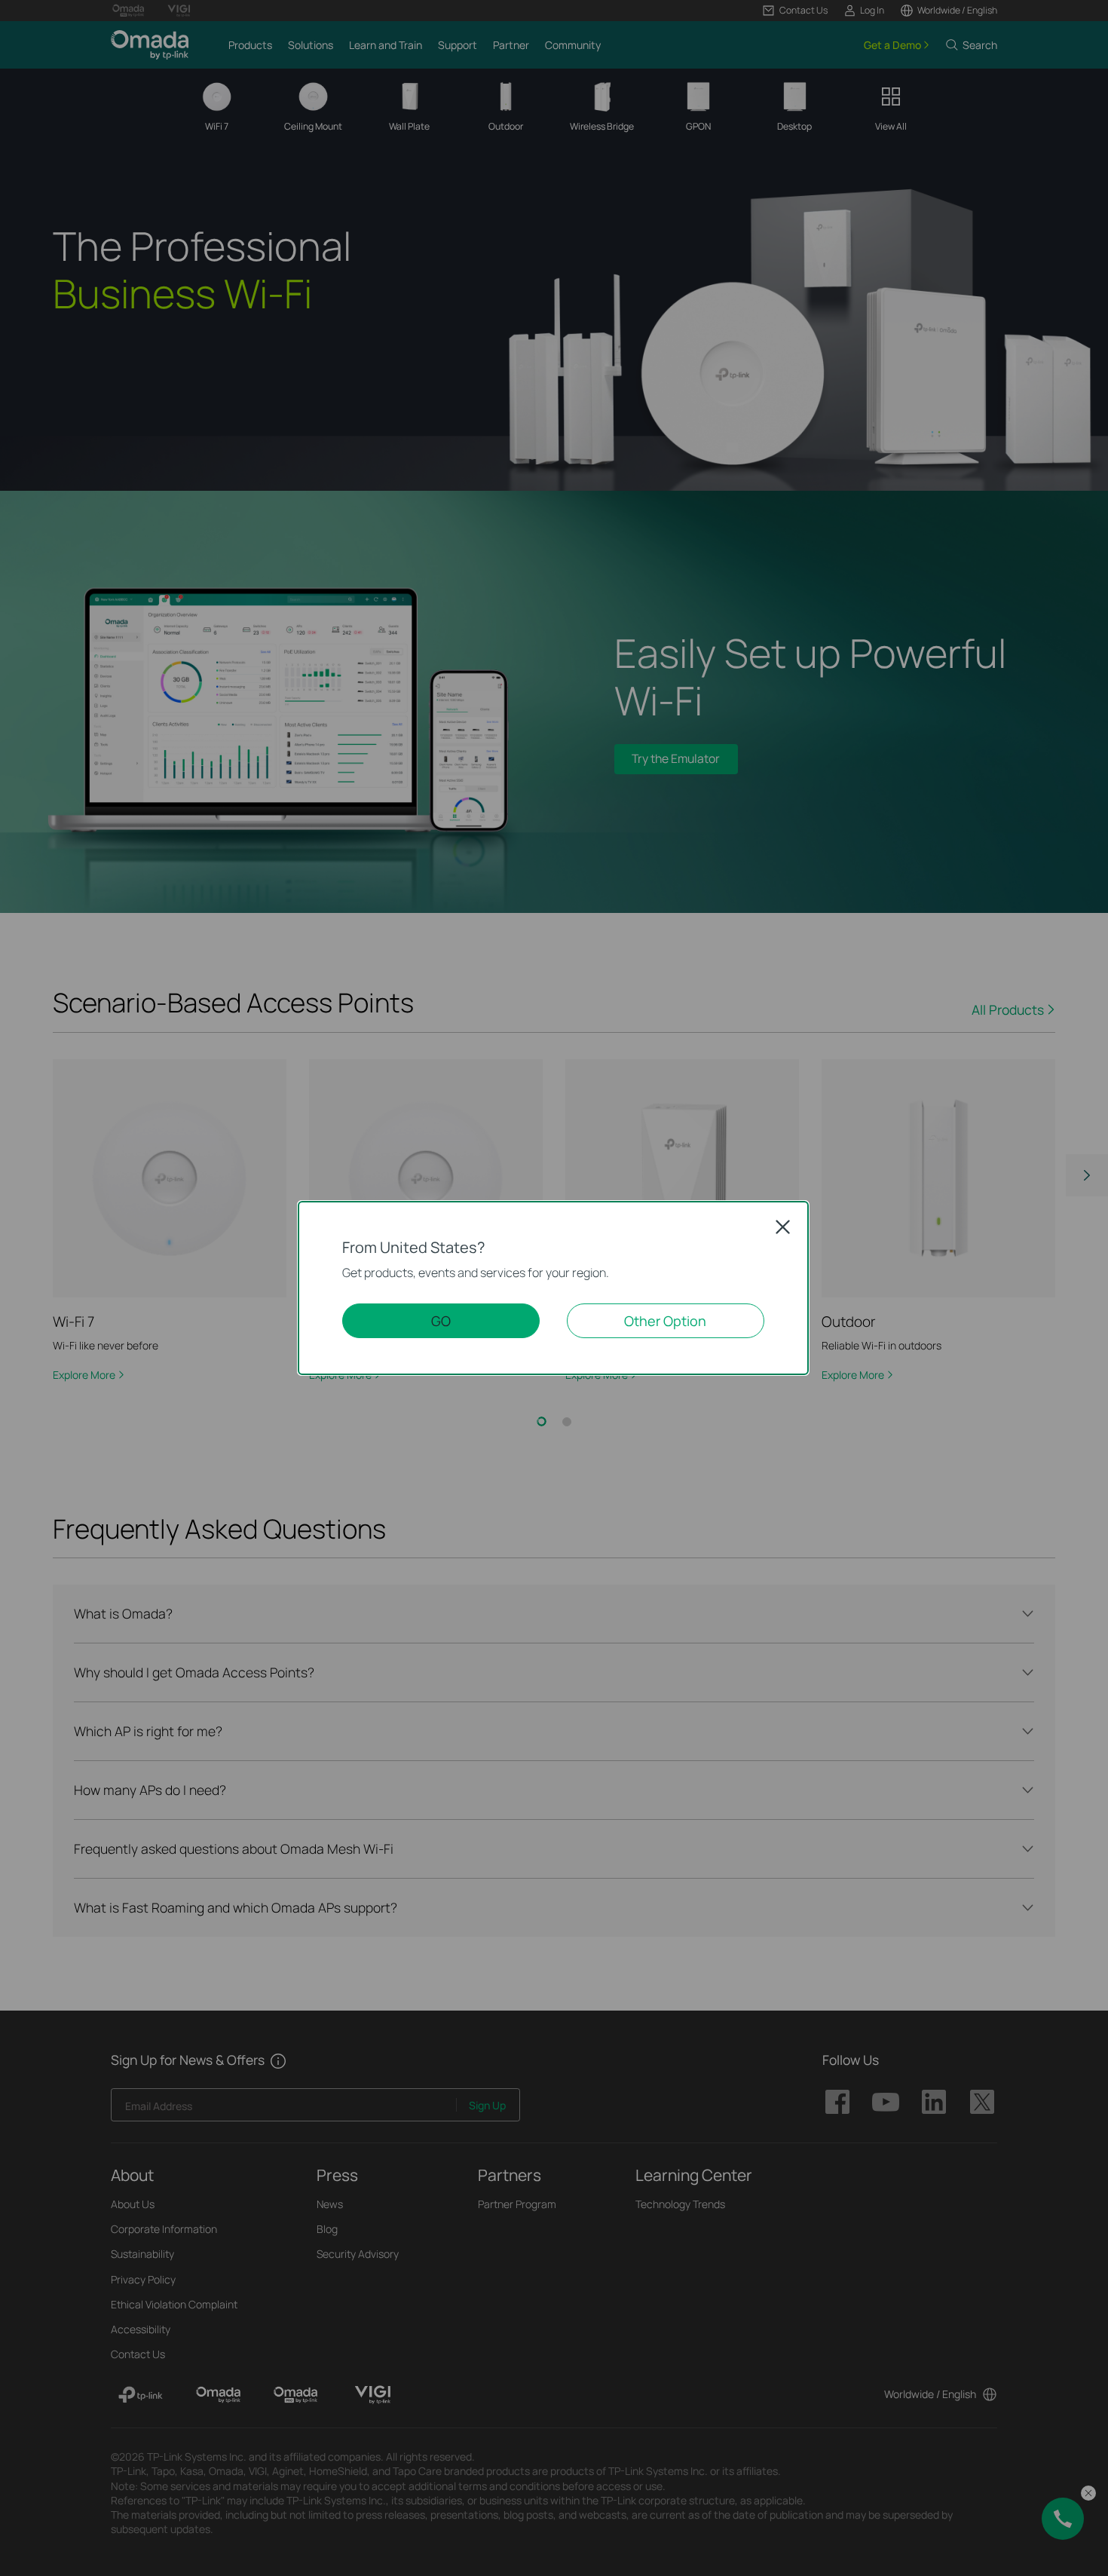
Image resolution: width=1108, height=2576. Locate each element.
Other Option (665, 1321)
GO (441, 1321)
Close (783, 1227)
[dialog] (554, 1288)
